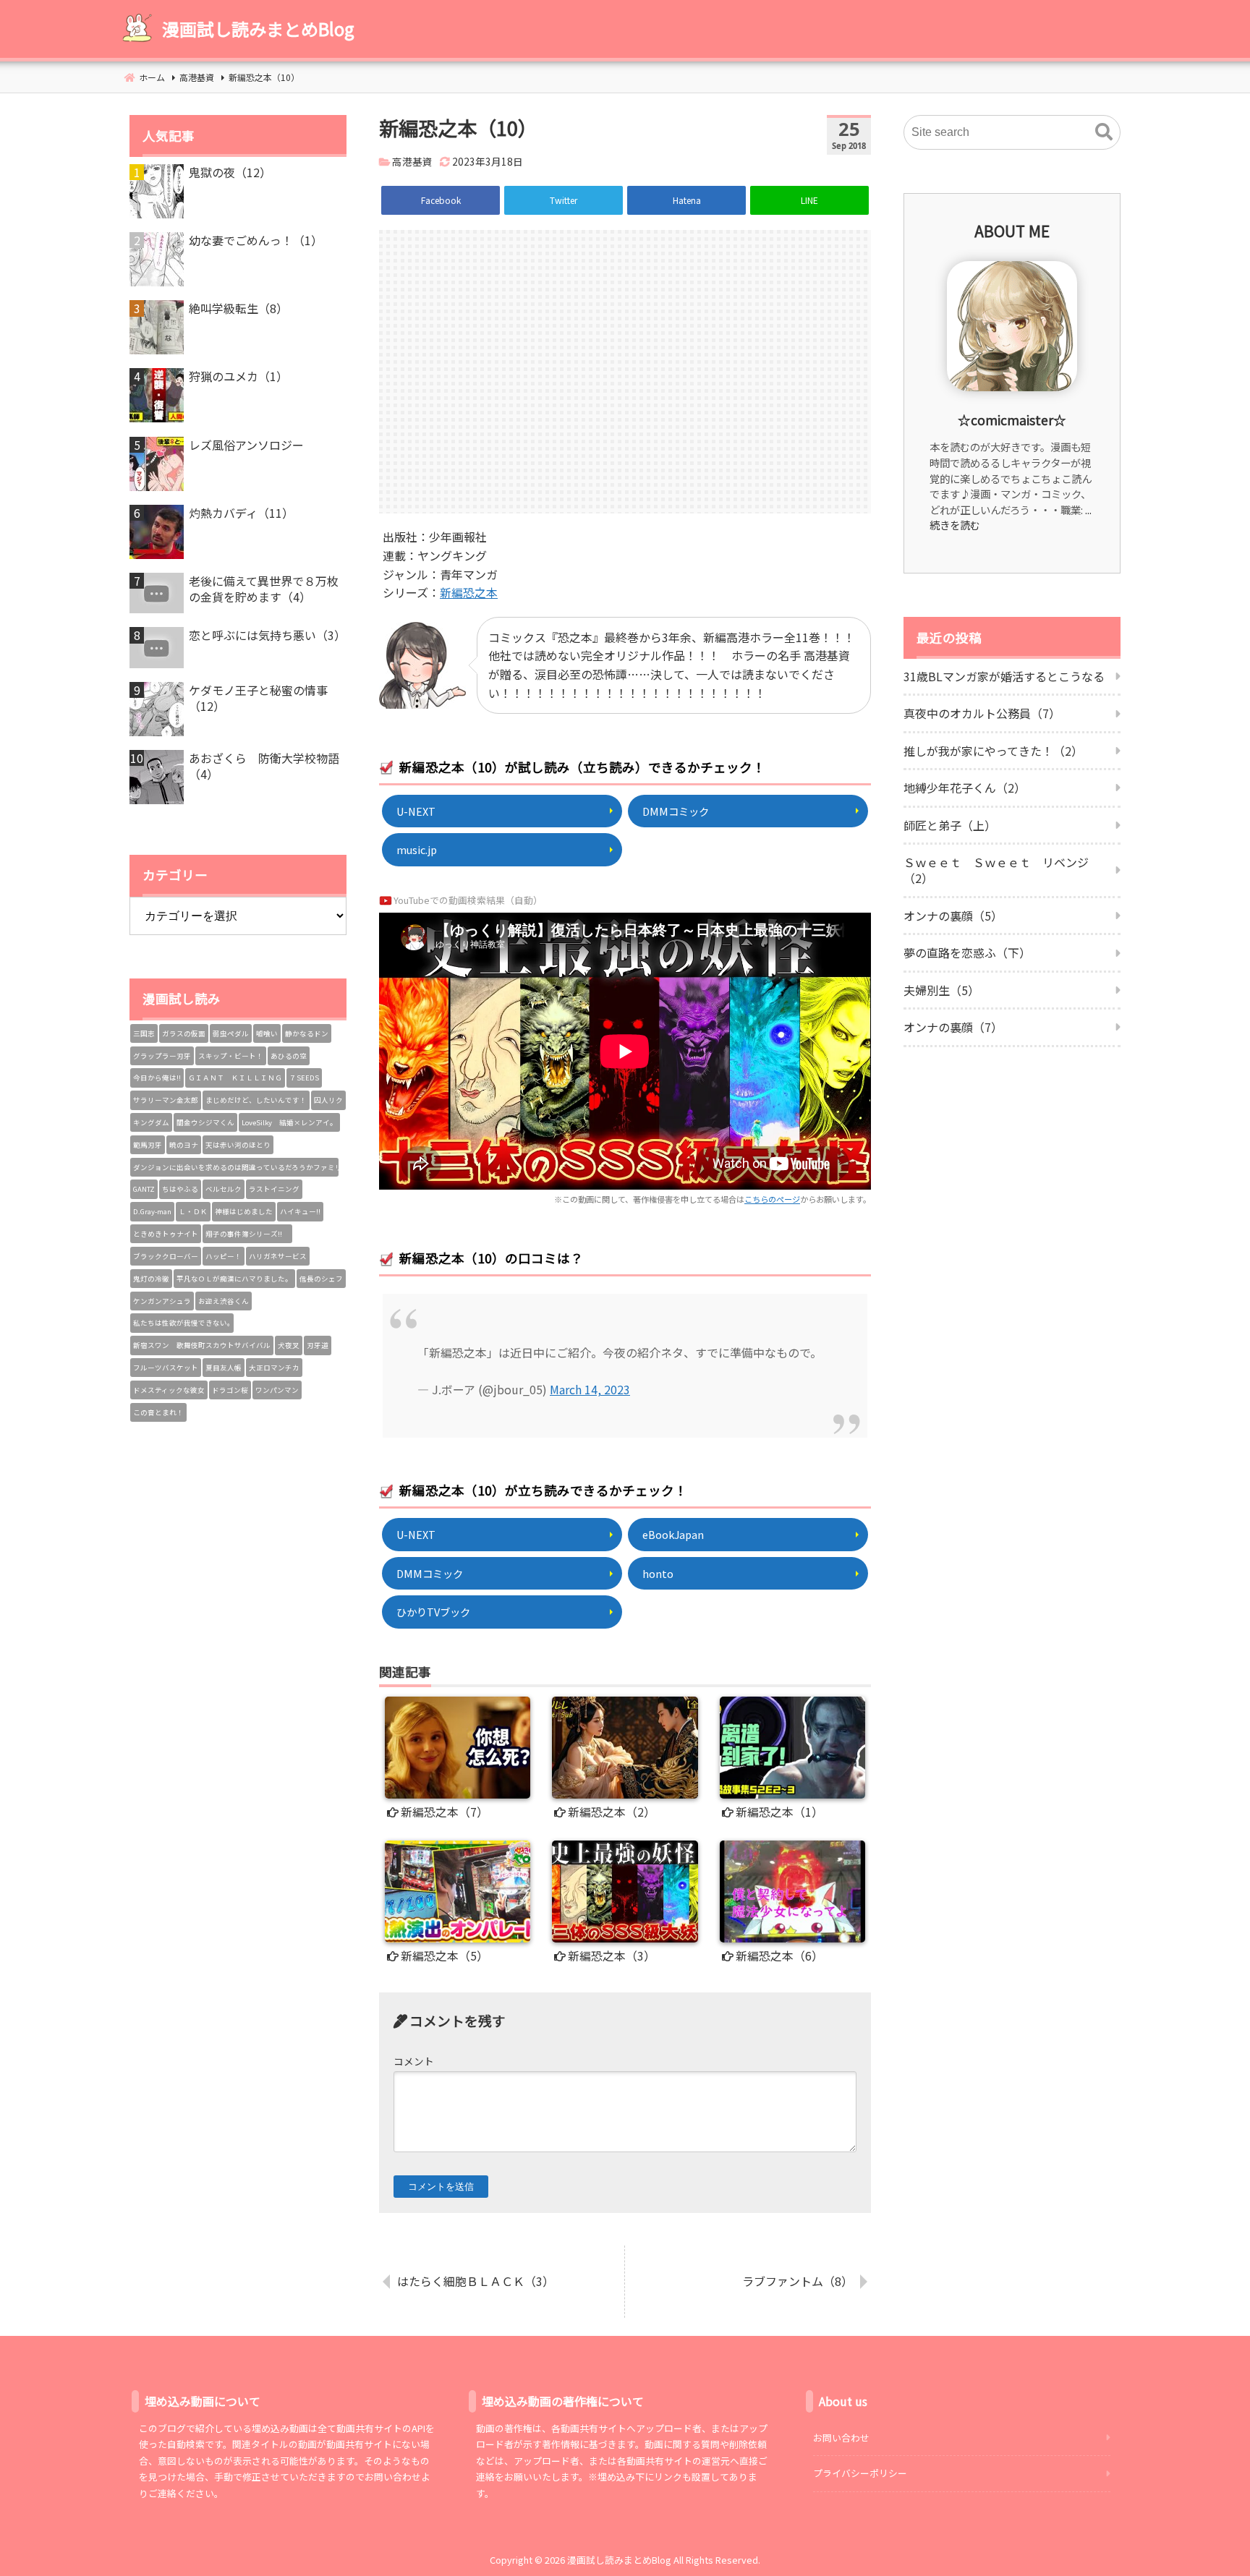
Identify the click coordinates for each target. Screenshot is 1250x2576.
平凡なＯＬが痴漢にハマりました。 (234, 1279)
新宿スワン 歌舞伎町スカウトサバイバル (202, 1345)
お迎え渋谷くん (224, 1301)
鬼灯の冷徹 (151, 1279)
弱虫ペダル (231, 1033)
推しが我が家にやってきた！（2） (993, 751)
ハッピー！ (224, 1256)
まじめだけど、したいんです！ (256, 1100)
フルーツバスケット (166, 1368)
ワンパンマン (277, 1390)
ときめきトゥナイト (166, 1234)
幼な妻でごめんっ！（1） (256, 240)
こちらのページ (772, 1199)
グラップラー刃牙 (162, 1056)
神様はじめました (244, 1211)
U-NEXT (416, 811)
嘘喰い (267, 1033)
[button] (1104, 132)
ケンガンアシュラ (162, 1301)
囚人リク (328, 1100)
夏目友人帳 (224, 1368)
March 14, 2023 (590, 1389)
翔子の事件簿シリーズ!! (247, 1234)
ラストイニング (274, 1189)
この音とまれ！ (158, 1412)
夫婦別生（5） (941, 990)
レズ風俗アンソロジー (246, 445)
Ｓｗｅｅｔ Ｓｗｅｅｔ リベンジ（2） (996, 870)
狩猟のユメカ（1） (238, 376)
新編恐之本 (469, 592)
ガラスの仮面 (184, 1033)
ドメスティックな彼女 (169, 1390)
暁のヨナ (184, 1145)
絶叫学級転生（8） (238, 308)
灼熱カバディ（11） (241, 513)
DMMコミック (676, 811)
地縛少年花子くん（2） (965, 788)
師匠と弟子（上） (950, 825)
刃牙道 (318, 1345)
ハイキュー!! (300, 1211)
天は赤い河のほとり (238, 1145)
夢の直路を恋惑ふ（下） (967, 952)
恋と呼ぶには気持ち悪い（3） (267, 635)
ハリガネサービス (278, 1256)
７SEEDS (304, 1078)
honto (658, 1573)
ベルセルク (224, 1189)
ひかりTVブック (433, 1612)
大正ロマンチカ (274, 1368)
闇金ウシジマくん (205, 1122)
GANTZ (144, 1189)
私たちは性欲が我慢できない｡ (182, 1323)
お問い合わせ (841, 2438)
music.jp (417, 849)
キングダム (151, 1122)
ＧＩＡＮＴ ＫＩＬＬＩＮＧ (235, 1078)
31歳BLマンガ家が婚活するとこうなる (1004, 676)
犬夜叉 (289, 1345)
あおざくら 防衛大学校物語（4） (264, 766)
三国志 (144, 1033)
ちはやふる (180, 1189)
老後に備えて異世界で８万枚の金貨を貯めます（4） (264, 589)
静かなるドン (307, 1033)
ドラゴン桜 (230, 1390)
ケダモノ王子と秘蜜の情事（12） (258, 698)
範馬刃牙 (148, 1145)
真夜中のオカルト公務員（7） (982, 713)
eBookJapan (673, 1534)
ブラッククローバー (166, 1256)
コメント (414, 2061)
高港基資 (412, 161)
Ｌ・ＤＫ (193, 1211)
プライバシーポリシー (860, 2473)
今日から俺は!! (157, 1078)
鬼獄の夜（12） (230, 172)
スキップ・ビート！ (231, 1056)
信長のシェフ (321, 1279)
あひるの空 (289, 1056)
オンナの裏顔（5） (953, 916)
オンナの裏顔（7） (953, 1027)
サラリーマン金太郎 (166, 1100)
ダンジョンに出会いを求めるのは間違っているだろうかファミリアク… (236, 1167)
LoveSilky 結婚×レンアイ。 (289, 1122)
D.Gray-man (152, 1211)
